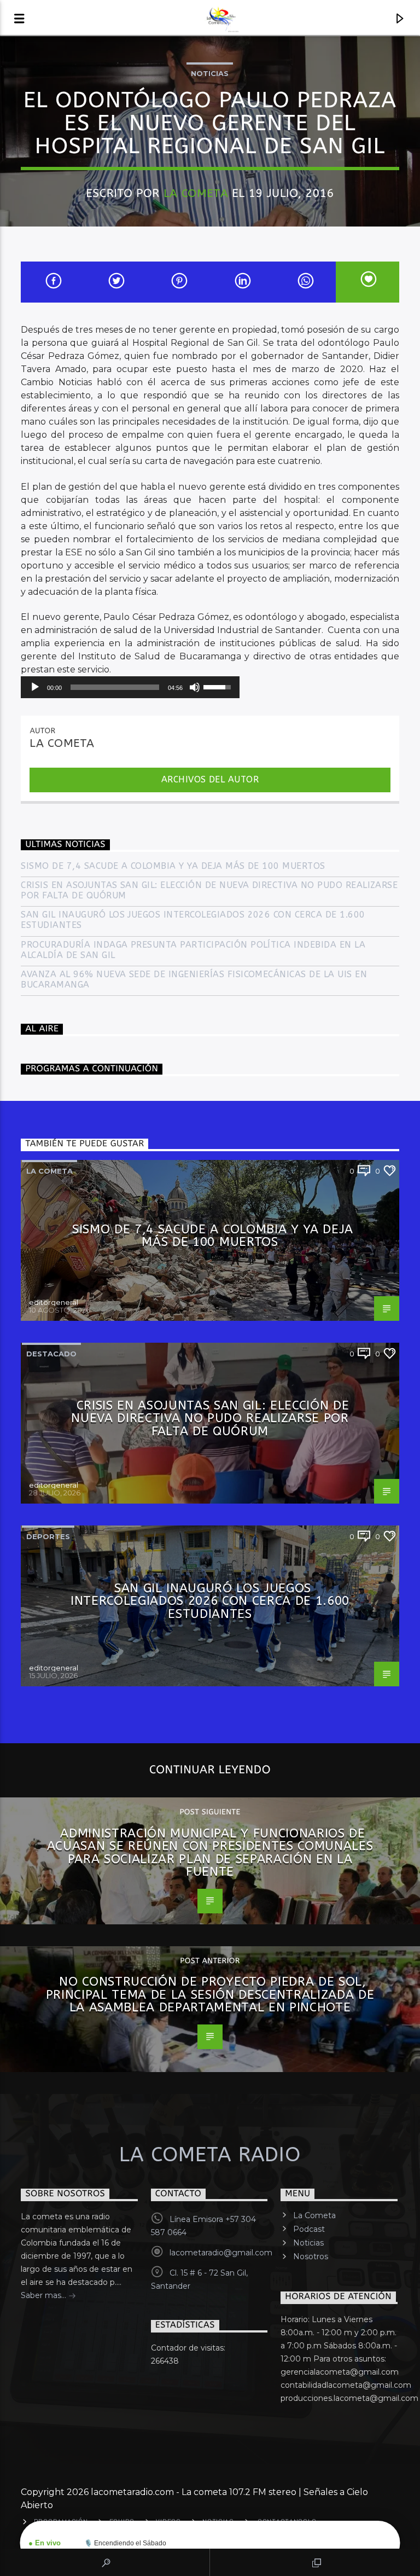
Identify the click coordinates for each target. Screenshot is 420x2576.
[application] (130, 687)
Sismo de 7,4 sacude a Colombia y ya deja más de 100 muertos (173, 866)
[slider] (115, 687)
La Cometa (196, 193)
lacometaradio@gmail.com (221, 2253)
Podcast (309, 2229)
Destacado (51, 1354)
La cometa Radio (210, 2155)
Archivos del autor (210, 779)
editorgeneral (54, 1302)
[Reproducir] (35, 687)
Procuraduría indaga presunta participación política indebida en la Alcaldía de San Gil (193, 950)
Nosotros (311, 2256)
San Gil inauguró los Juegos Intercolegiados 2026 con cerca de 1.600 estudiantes (193, 920)
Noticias (210, 73)
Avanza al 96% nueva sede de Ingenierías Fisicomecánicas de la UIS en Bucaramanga (194, 979)
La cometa (49, 1171)
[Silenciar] (195, 687)
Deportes (48, 1536)
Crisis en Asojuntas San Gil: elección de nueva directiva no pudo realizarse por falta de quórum (209, 890)
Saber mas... (45, 2295)
